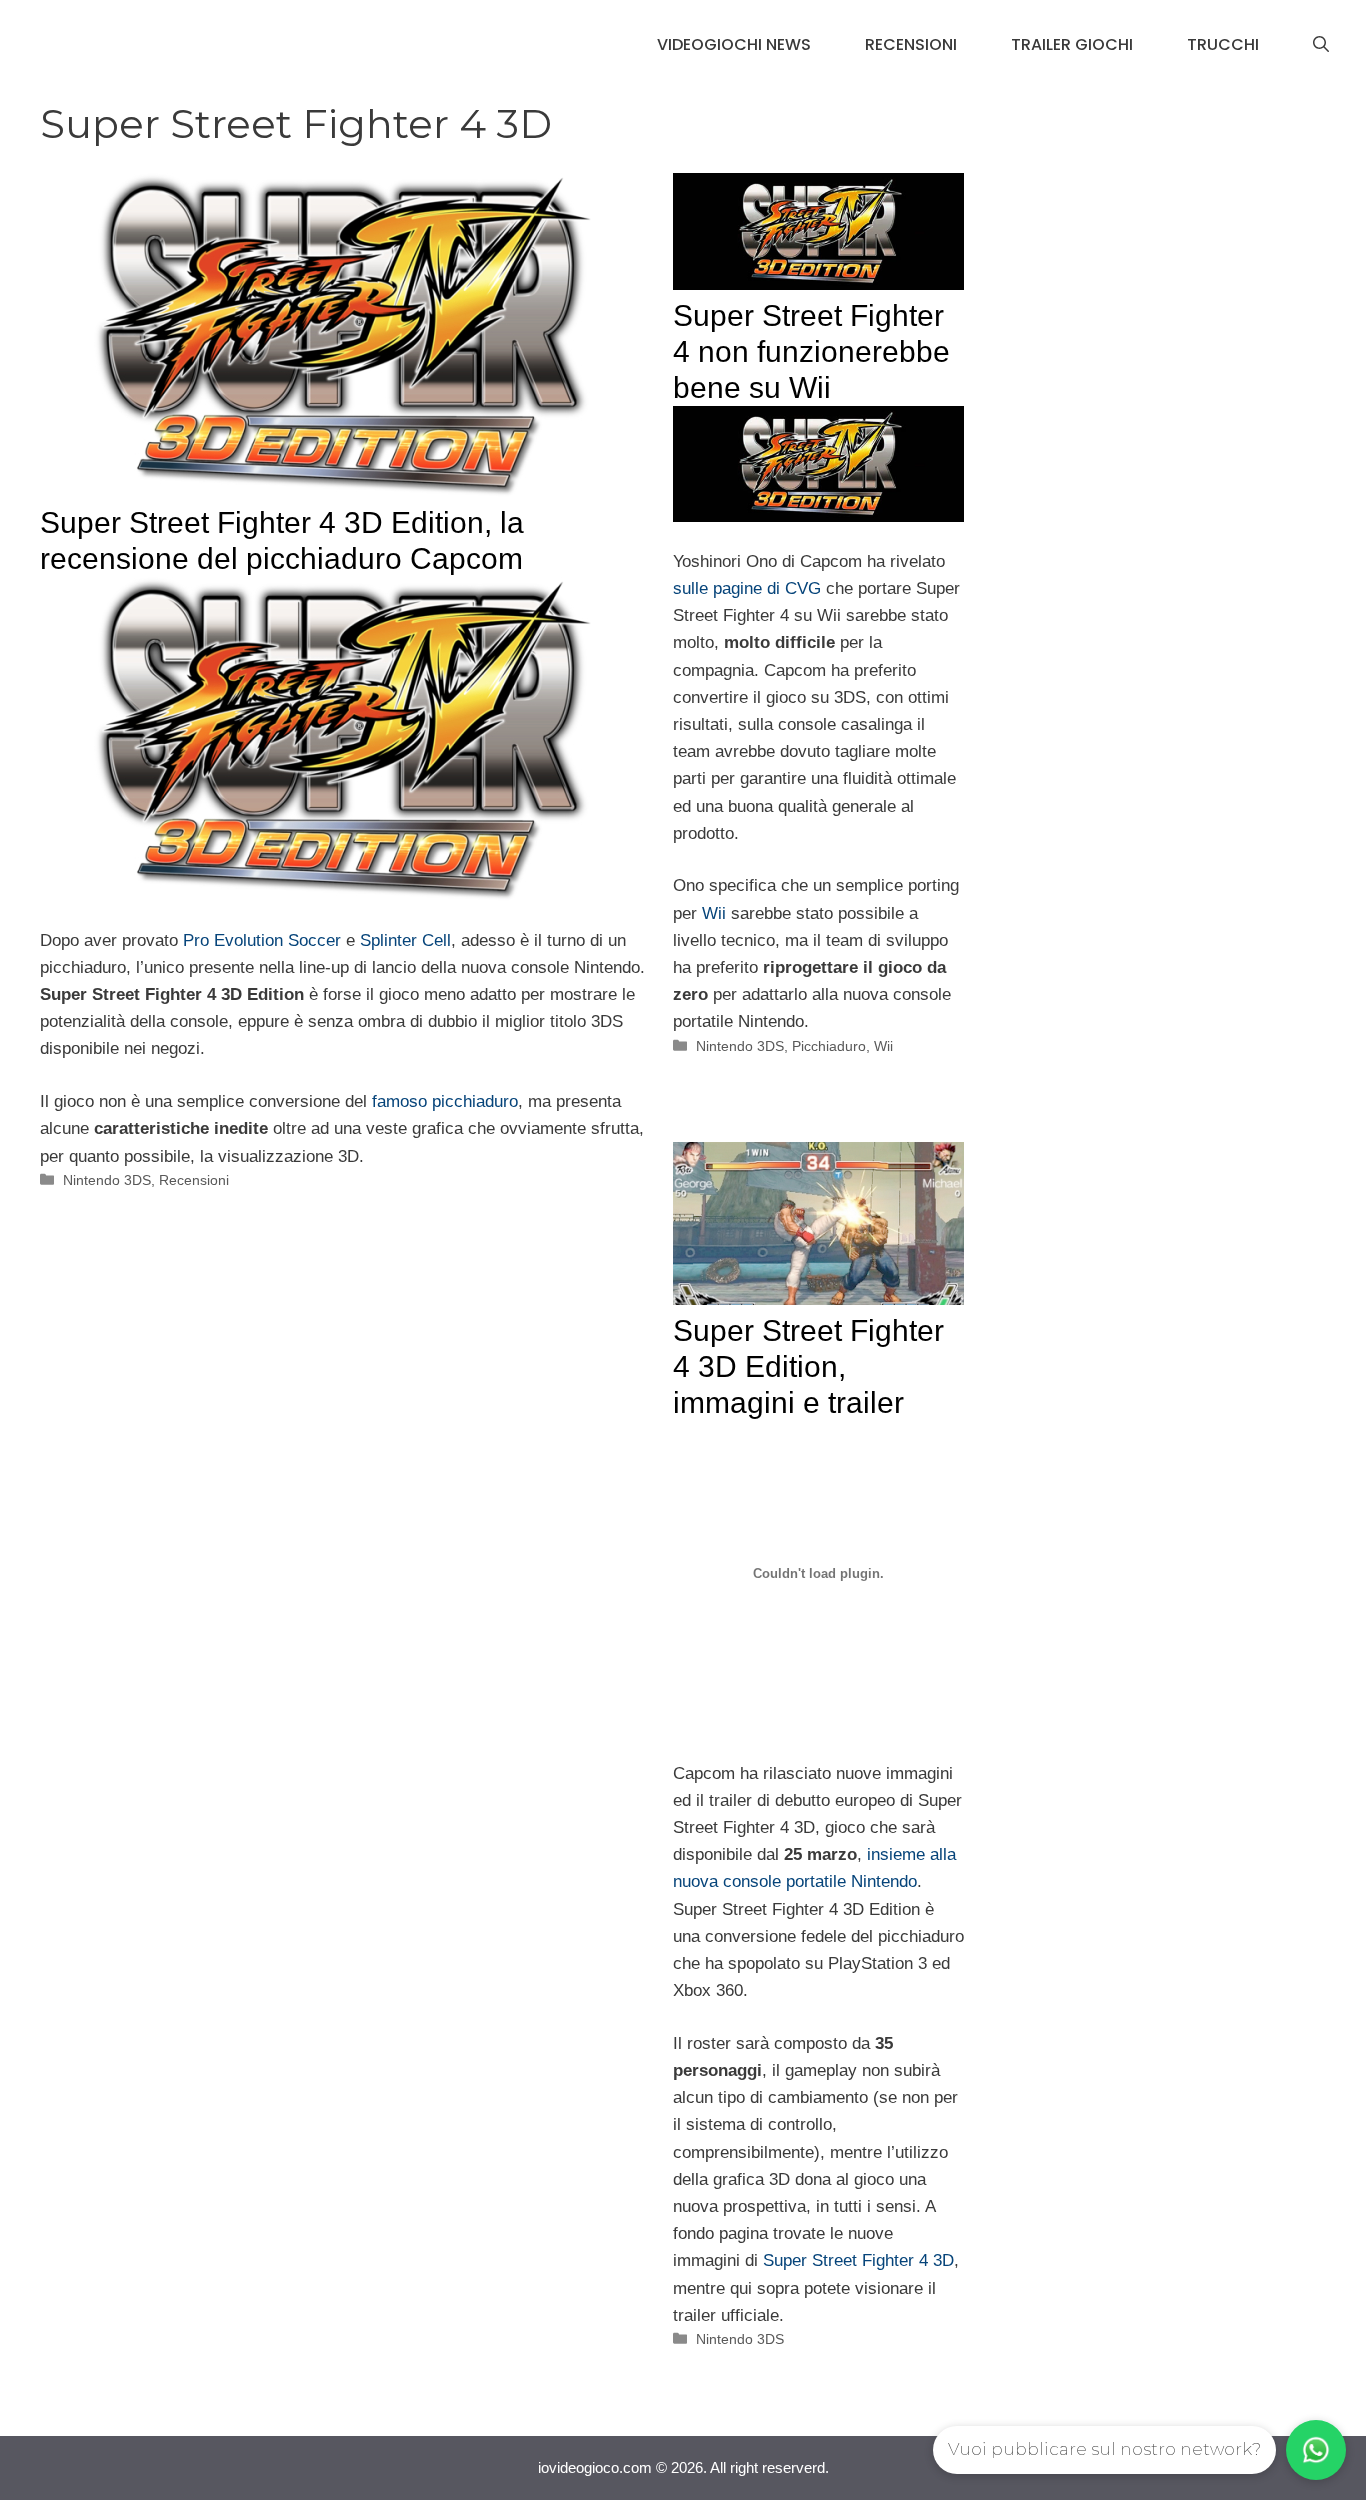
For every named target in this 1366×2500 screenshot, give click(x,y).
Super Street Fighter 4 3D (858, 2260)
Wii (714, 913)
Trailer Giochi (1072, 44)
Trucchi (1223, 44)
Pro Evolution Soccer (262, 940)
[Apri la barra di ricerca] (1321, 45)
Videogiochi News (734, 44)
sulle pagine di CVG (747, 588)
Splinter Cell (405, 940)
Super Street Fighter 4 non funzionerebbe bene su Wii (811, 351)
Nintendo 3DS (107, 1180)
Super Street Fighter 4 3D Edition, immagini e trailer (808, 1366)
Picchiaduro (829, 1046)
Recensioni (911, 44)
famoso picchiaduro (445, 1101)
